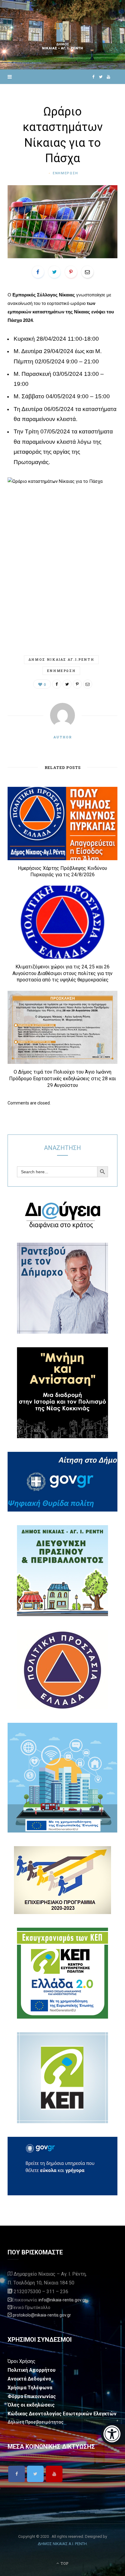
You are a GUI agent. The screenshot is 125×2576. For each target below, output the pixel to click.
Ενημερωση (66, 173)
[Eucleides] (113, 2434)
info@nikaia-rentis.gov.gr (62, 2300)
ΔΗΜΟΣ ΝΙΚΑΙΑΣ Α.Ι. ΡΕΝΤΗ (62, 2544)
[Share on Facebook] (38, 272)
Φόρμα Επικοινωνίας (32, 2396)
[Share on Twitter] (54, 272)
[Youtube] (54, 2474)
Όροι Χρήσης (22, 2361)
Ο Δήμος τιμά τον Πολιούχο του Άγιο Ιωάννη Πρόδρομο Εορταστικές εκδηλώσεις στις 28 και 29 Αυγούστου (62, 1078)
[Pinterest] (71, 272)
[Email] (87, 272)
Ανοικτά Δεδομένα (29, 2379)
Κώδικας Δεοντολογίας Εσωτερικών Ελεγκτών (62, 2414)
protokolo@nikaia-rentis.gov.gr (42, 2315)
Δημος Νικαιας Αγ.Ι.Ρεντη (61, 659)
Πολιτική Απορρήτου (32, 2370)
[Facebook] (17, 2474)
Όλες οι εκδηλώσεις (31, 2405)
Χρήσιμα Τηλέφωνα (30, 2388)
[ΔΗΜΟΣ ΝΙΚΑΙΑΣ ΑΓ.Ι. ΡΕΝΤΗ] (62, 35)
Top (64, 2563)
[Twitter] (35, 2474)
